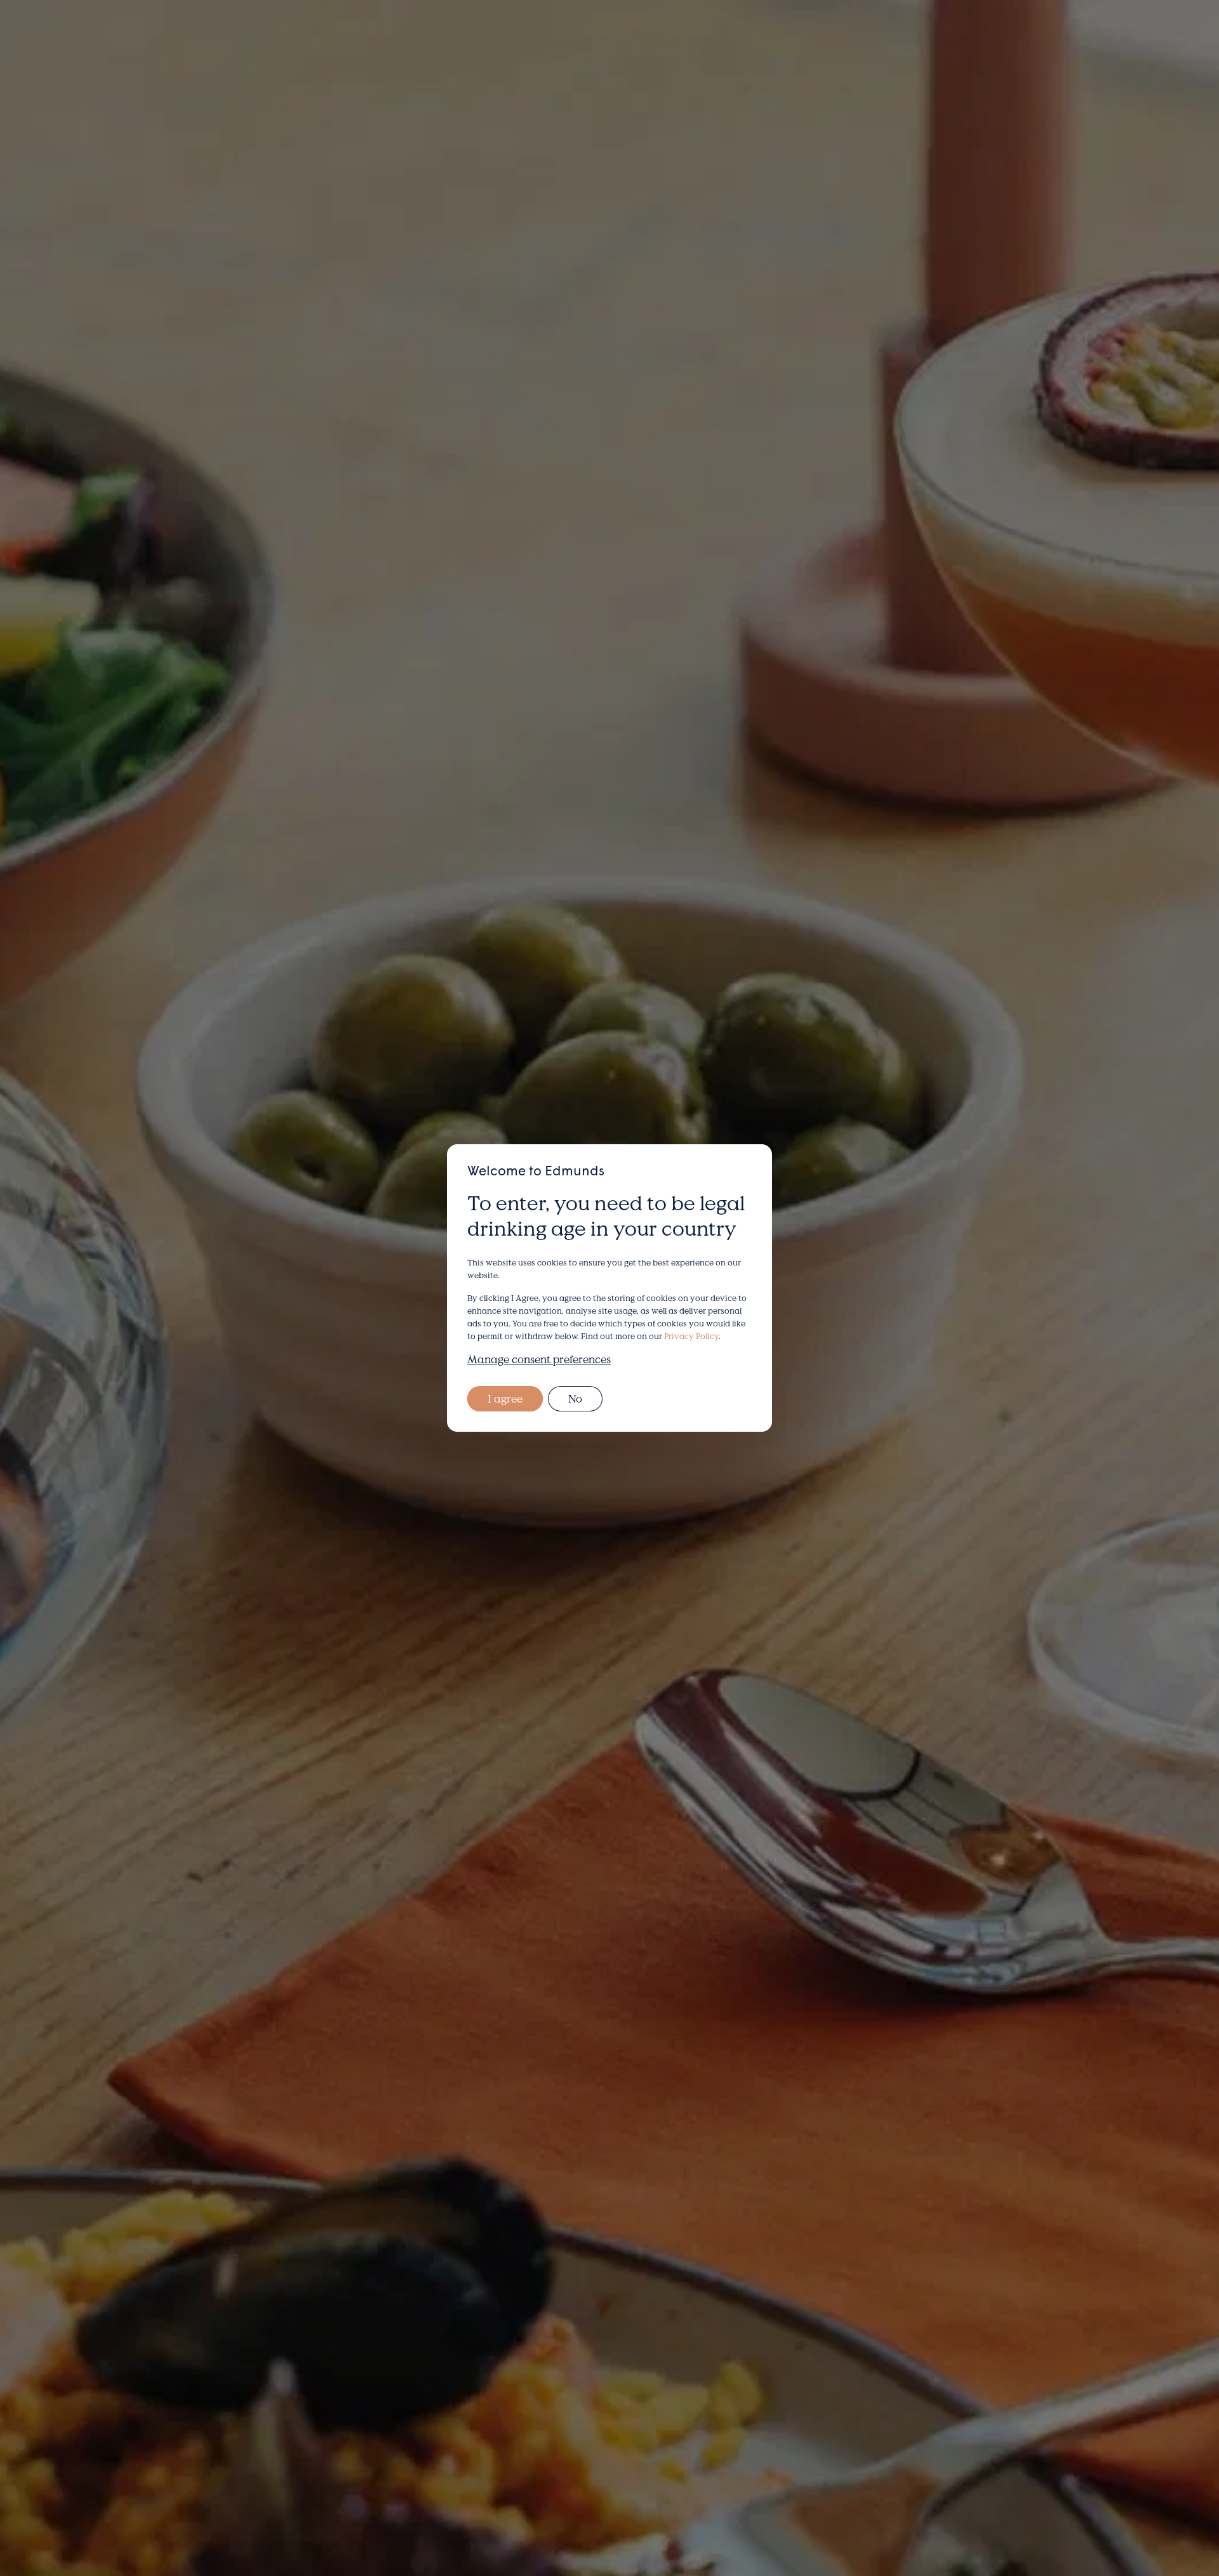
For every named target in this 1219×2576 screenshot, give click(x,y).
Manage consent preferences (539, 1359)
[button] (154, 41)
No (575, 1398)
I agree (505, 1398)
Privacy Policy (691, 1336)
